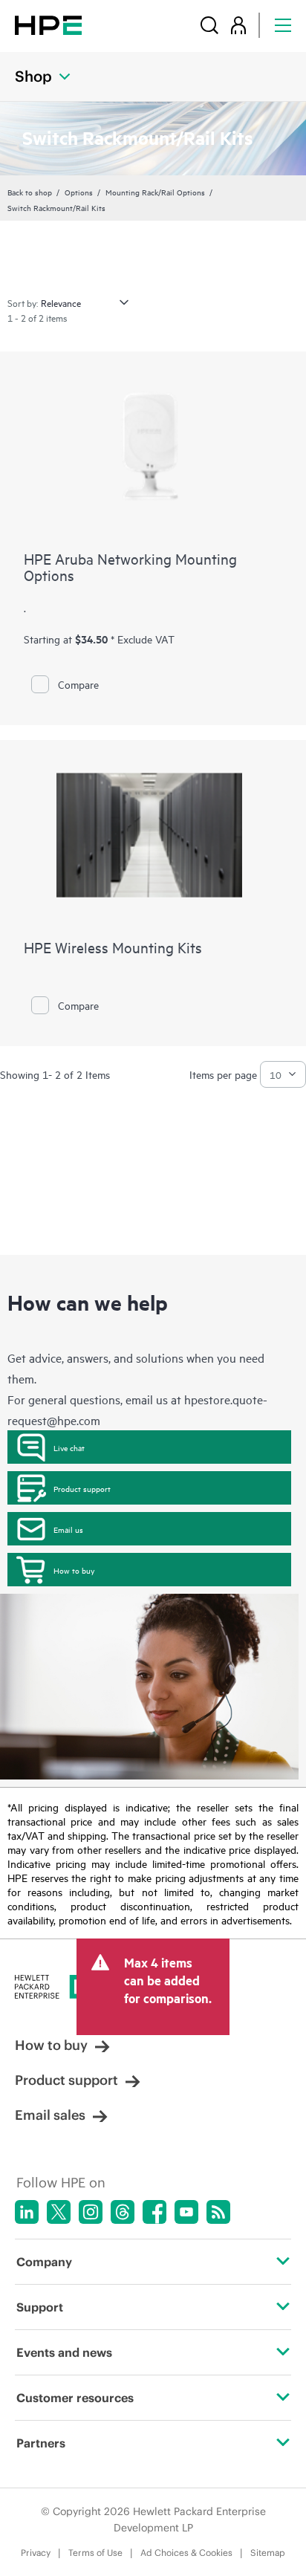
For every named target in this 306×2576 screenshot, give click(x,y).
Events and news (64, 2352)
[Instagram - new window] (91, 2212)
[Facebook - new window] (154, 2212)
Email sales (50, 2115)
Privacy (36, 2553)
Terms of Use (95, 2553)
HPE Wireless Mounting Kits (113, 947)
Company (44, 2262)
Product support (82, 1488)
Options (79, 192)
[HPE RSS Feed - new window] (218, 2212)
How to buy (74, 1570)
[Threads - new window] (123, 2212)
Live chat (69, 1447)
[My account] (238, 25)
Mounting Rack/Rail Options (155, 192)
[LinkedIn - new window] (27, 2212)
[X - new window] (59, 2212)
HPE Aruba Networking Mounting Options (130, 567)
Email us (68, 1529)
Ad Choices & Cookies (186, 2553)
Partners (41, 2443)
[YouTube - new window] (186, 2212)
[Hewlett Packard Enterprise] (48, 25)
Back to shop (30, 192)
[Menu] (283, 25)
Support (40, 2307)
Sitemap (268, 2553)
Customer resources (75, 2398)
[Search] (209, 25)
